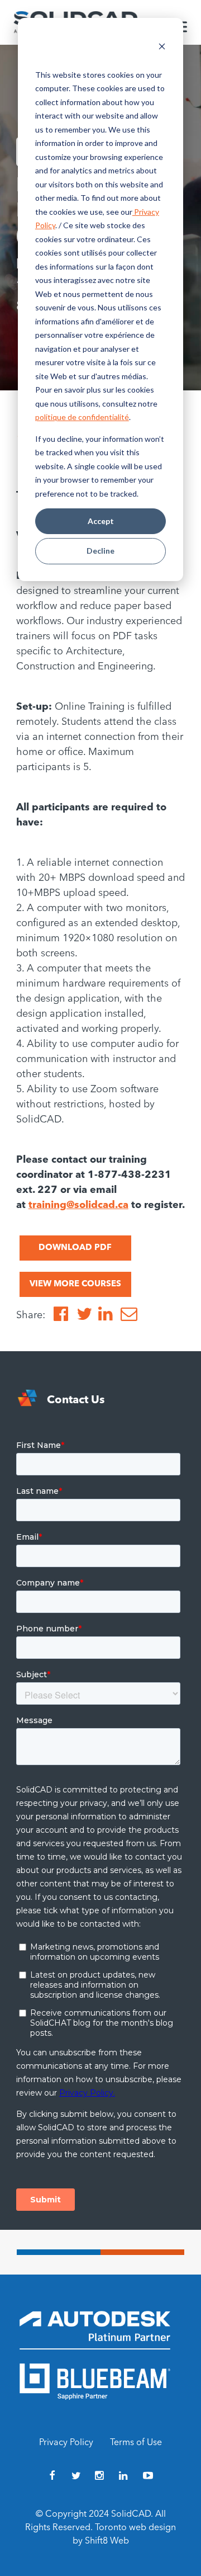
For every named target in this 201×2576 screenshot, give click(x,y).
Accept (101, 521)
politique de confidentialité (82, 417)
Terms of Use (136, 2443)
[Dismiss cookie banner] (162, 48)
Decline (100, 551)
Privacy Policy (66, 2443)
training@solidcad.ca (78, 1205)
